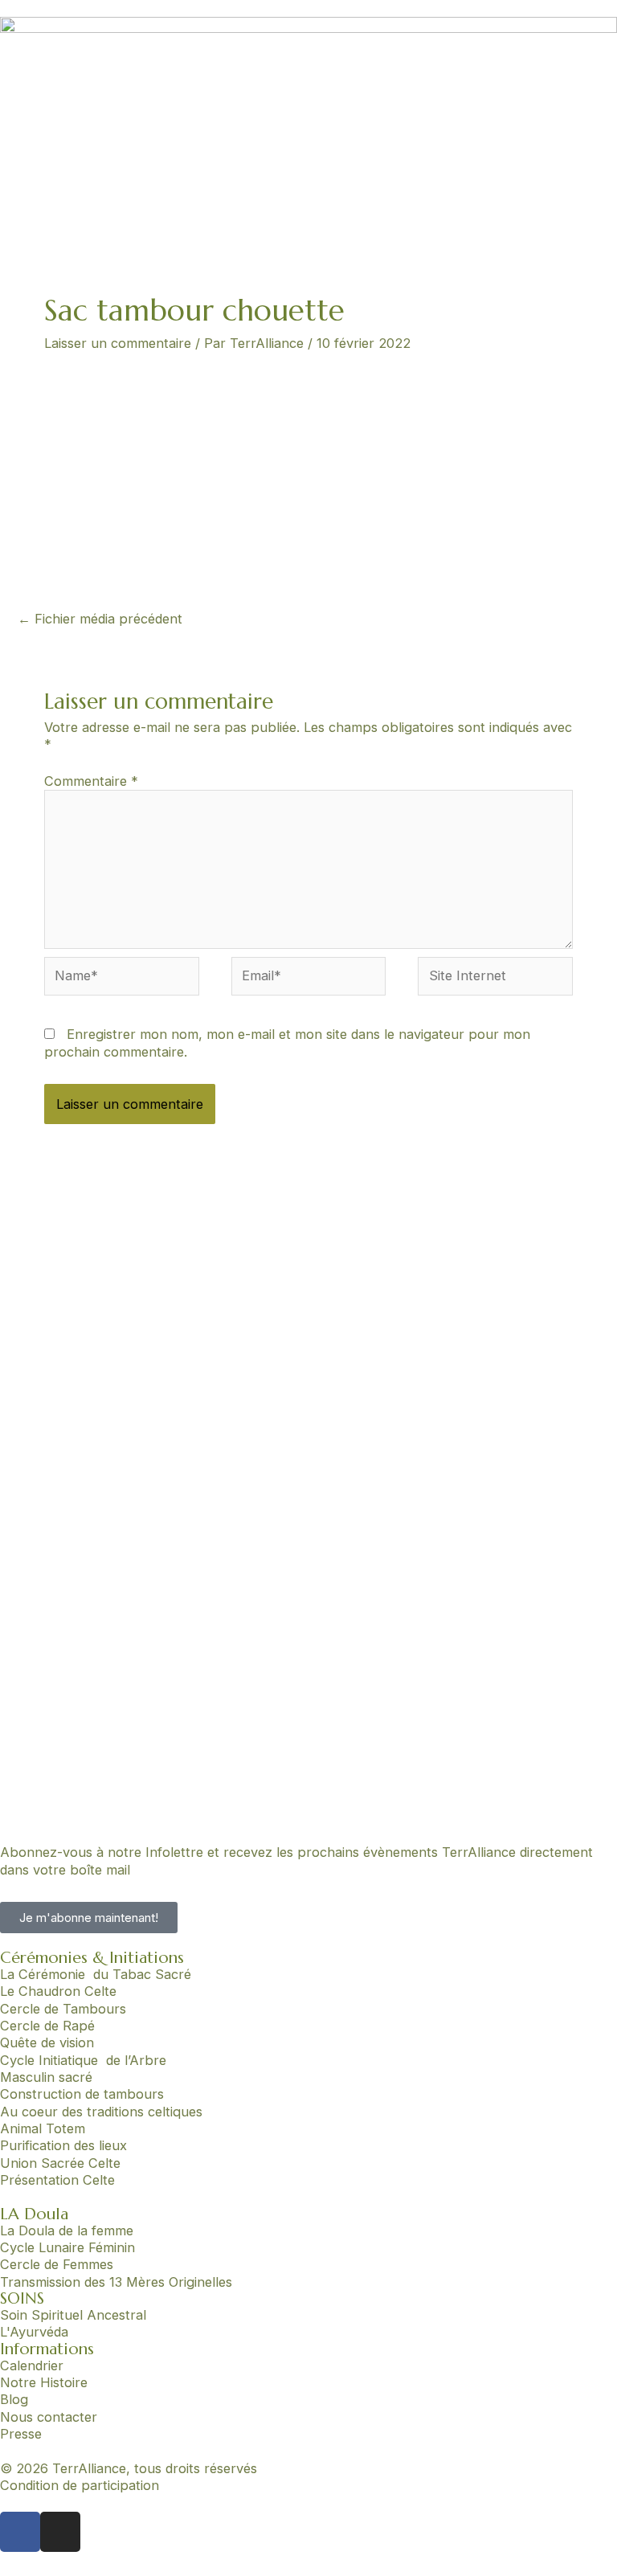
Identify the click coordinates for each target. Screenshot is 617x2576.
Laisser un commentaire (118, 343)
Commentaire (91, 781)
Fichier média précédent (100, 619)
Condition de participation (80, 2485)
